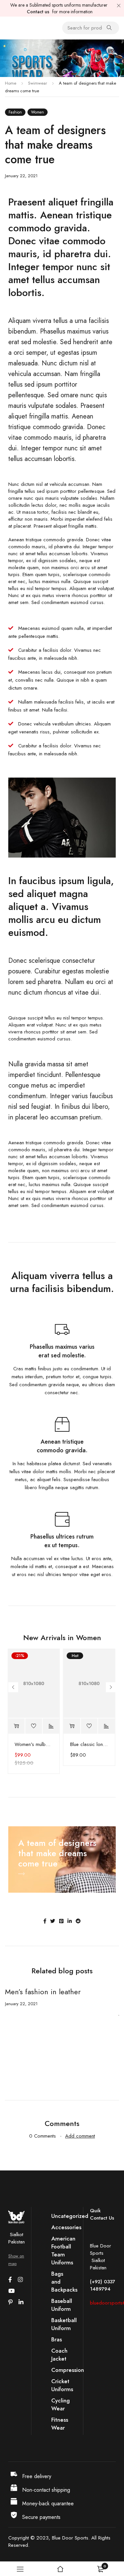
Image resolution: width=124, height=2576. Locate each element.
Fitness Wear (60, 2424)
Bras (57, 2339)
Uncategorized (70, 2216)
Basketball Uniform (64, 2324)
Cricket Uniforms (62, 2385)
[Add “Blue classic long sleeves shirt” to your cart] (72, 1726)
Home (11, 83)
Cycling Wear (61, 2404)
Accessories (66, 2227)
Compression (68, 2370)
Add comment (80, 2136)
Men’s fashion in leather (43, 1992)
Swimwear (38, 83)
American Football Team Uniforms (63, 2250)
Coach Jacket (59, 2355)
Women (38, 112)
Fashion (15, 112)
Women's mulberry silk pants (34, 1744)
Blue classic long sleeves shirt (89, 1744)
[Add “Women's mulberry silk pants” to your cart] (16, 1726)
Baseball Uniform (62, 2305)
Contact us (38, 12)
